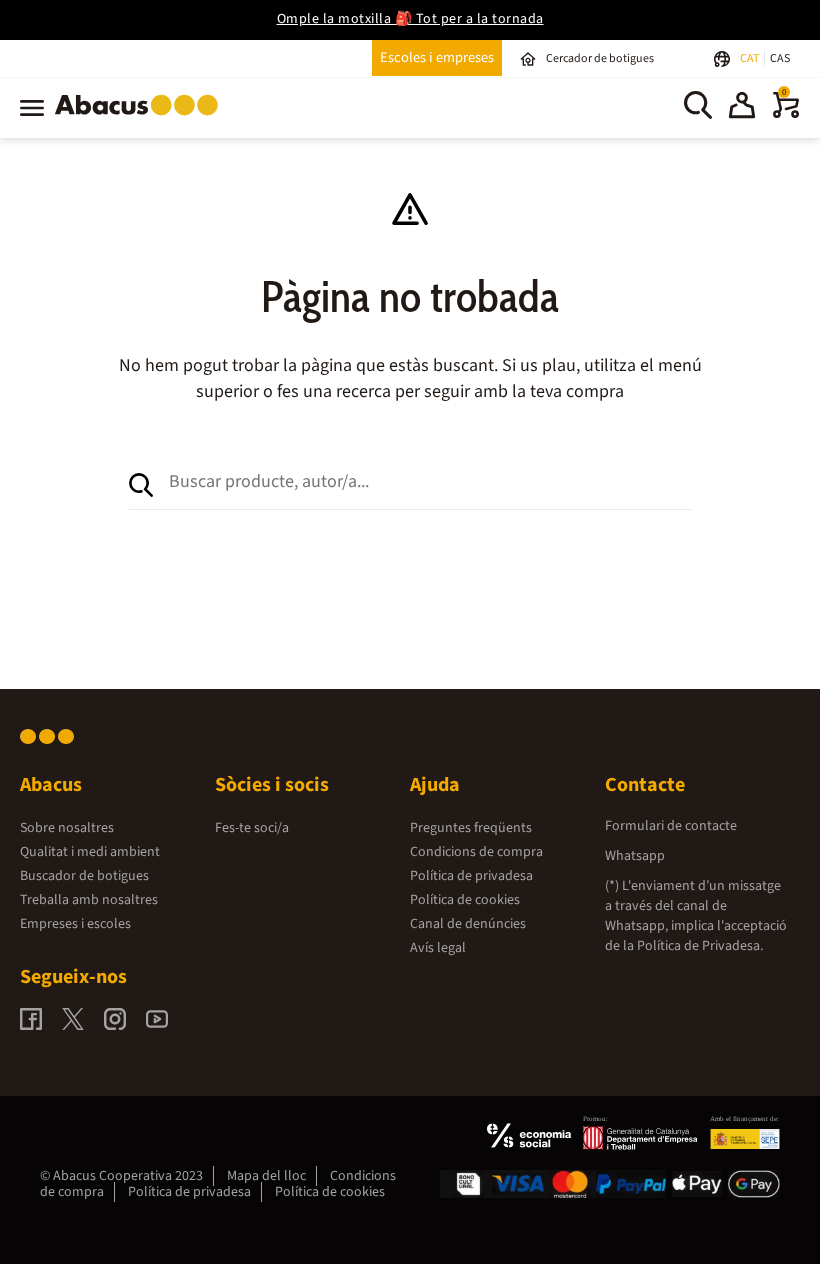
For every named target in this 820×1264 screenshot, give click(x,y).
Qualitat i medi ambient (90, 852)
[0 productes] (786, 114)
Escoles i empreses (437, 57)
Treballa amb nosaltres (89, 900)
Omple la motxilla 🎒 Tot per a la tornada (410, 19)
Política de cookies (465, 900)
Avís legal (438, 948)
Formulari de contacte (671, 826)
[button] (742, 108)
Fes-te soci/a (252, 828)
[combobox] (430, 481)
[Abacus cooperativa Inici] (141, 119)
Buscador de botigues (84, 876)
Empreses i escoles (75, 924)
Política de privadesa (471, 876)
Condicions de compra (476, 852)
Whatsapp (635, 856)
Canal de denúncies (468, 924)
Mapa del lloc (266, 1176)
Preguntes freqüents (471, 828)
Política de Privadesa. (700, 946)
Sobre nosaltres (67, 828)
